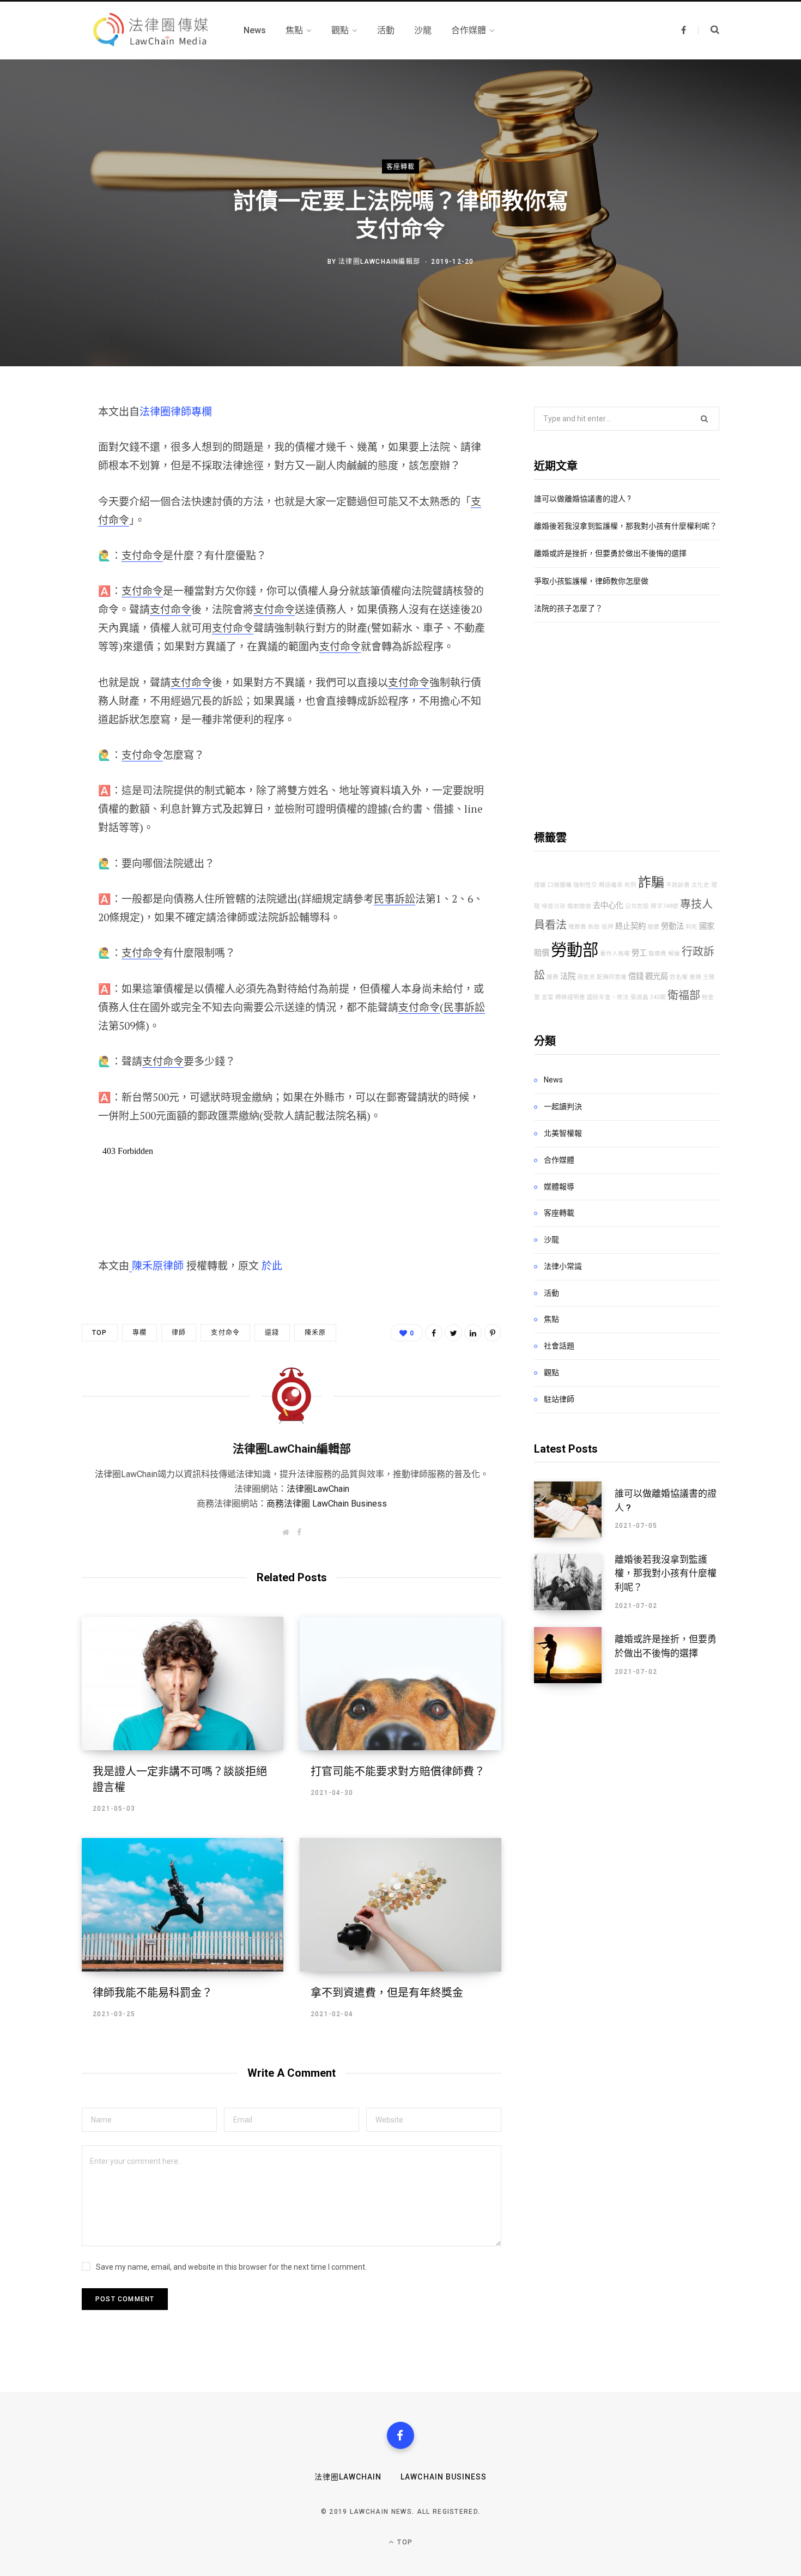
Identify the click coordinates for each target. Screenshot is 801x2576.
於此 (272, 1265)
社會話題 (559, 1346)
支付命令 (142, 555)
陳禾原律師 (158, 1265)
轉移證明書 (570, 997)
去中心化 (608, 906)
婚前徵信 (579, 906)
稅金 (708, 997)
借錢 (636, 976)
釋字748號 (665, 906)
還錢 (272, 1333)
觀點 (551, 1372)
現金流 (586, 977)
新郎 (594, 927)
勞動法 (672, 926)
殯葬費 (577, 927)
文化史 (700, 885)
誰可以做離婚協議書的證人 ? (582, 499)
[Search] (709, 30)
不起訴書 (678, 885)
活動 (551, 1293)
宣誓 (548, 997)
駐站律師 (559, 1399)
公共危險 (637, 906)
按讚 (653, 927)
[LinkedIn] (473, 1333)
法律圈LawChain (318, 1489)
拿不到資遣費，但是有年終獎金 (387, 1993)
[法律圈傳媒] (150, 31)
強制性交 (585, 885)
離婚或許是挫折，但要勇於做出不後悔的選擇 (610, 553)
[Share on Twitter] (42, 471)
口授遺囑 (560, 885)
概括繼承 (611, 885)
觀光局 (657, 976)
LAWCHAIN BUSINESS (444, 2477)
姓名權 (679, 977)
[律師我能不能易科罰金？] (183, 1905)
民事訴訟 (395, 899)
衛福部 (684, 995)
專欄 (139, 1333)
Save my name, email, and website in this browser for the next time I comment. (231, 2267)
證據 (540, 885)
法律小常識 (563, 1266)
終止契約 (630, 926)
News (553, 1080)
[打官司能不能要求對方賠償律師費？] (400, 1683)
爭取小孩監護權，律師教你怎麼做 (591, 581)
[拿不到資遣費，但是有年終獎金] (400, 1905)
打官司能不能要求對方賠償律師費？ (398, 1771)
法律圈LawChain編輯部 (379, 262)
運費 (553, 977)
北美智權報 (563, 1133)
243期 (658, 997)
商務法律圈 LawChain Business (327, 1504)
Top (100, 1333)
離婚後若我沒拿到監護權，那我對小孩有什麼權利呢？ (626, 526)
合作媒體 (559, 1160)
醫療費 (657, 954)
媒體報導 (559, 1187)
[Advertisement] (627, 726)
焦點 (551, 1319)
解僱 (674, 954)
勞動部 (575, 950)
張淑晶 (639, 997)
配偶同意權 (612, 977)
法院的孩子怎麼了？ (568, 608)
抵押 (608, 927)
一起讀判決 (563, 1106)
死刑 (630, 885)
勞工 (639, 953)
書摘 (695, 977)
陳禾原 (315, 1333)
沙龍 (551, 1239)
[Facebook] (400, 2435)
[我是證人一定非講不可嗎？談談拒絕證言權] (183, 1683)
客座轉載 (401, 166)
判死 (691, 927)
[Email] (42, 529)
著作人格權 (615, 954)
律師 (179, 1333)
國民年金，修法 (608, 997)
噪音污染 (554, 906)
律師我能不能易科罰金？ (153, 1993)
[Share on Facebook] (42, 443)
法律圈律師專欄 (176, 411)
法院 (568, 976)
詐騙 (651, 882)
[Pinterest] (42, 500)
